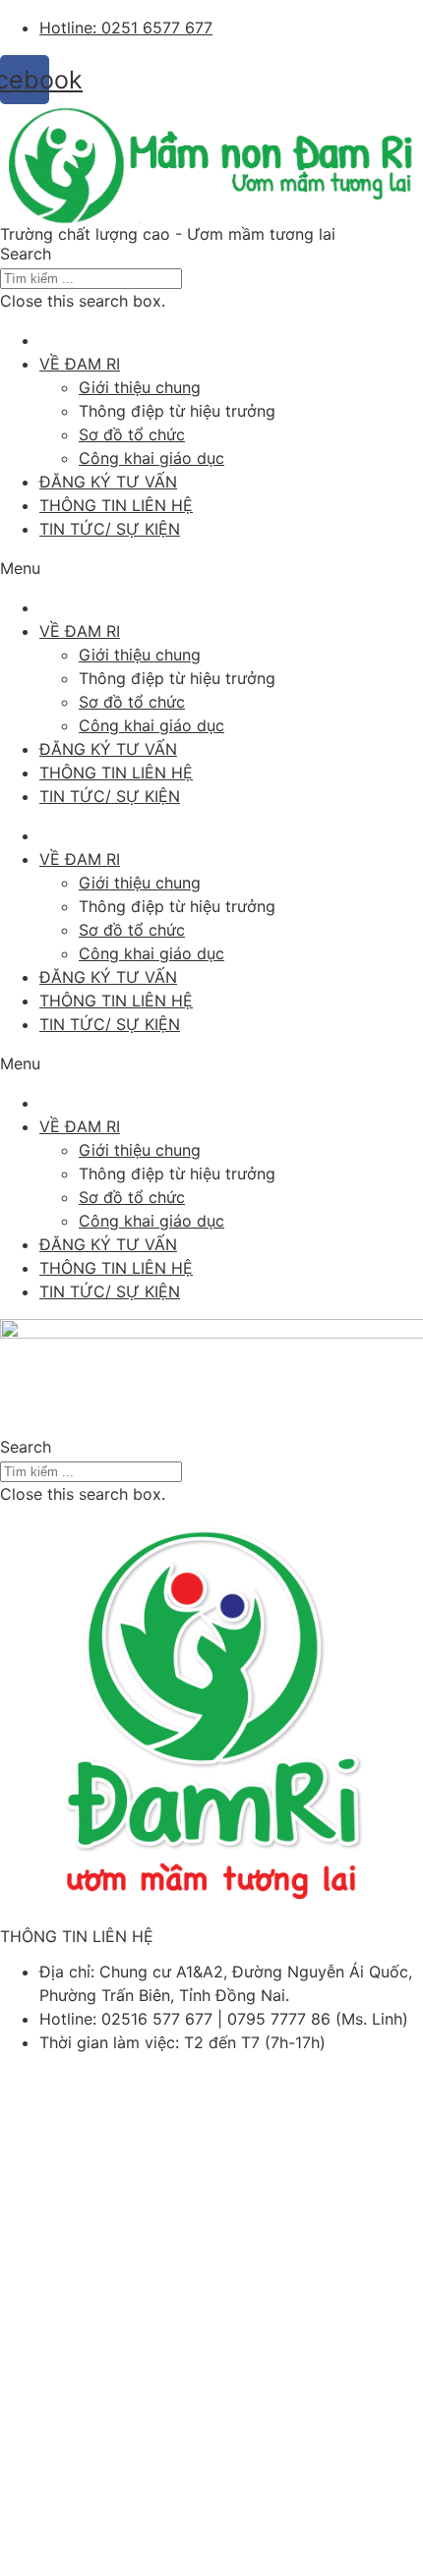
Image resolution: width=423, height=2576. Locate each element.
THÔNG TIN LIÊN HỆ (116, 505)
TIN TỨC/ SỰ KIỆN (110, 529)
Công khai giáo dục (151, 458)
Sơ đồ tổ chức (132, 434)
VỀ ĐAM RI (80, 364)
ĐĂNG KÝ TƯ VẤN (108, 482)
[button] (211, 254)
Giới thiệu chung (140, 387)
